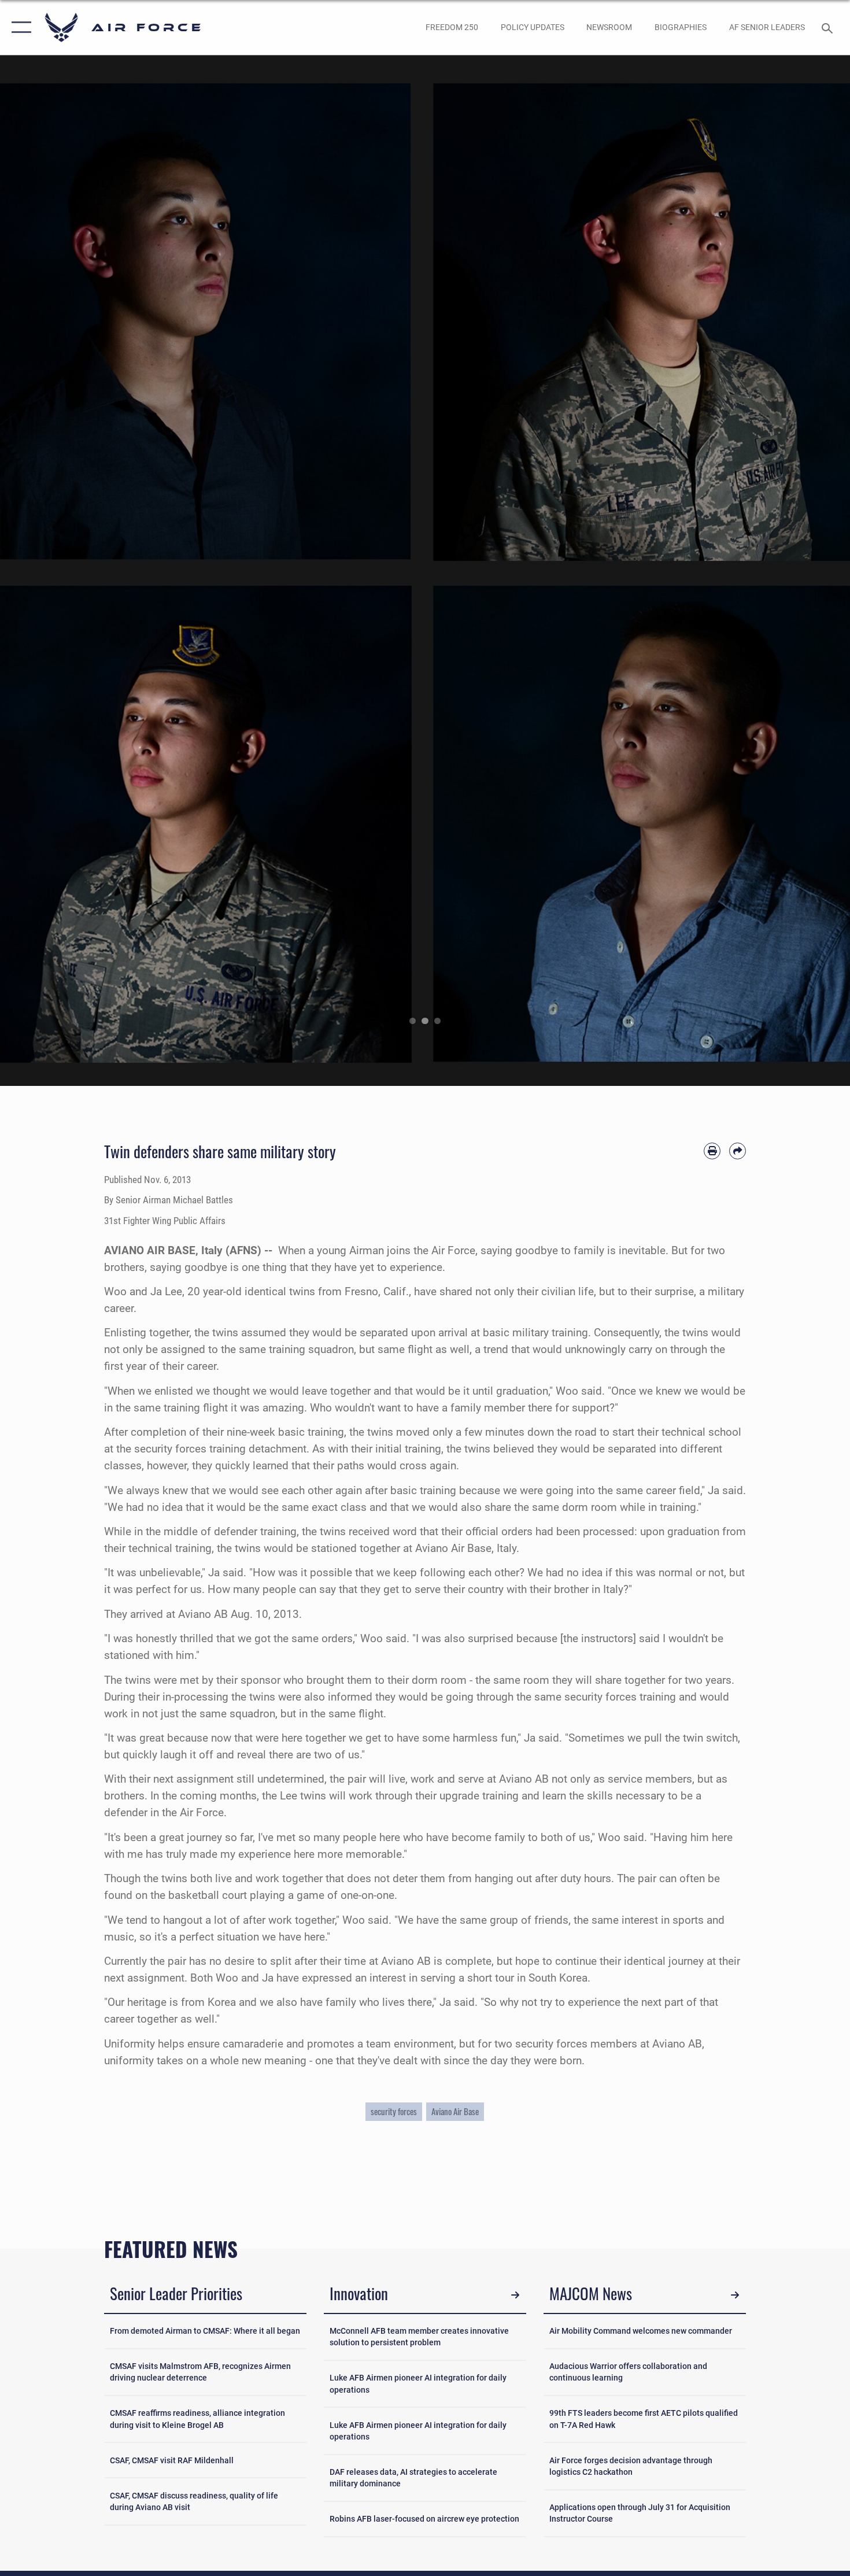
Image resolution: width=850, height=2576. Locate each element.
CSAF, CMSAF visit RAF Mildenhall (172, 2460)
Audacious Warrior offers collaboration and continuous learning (628, 2372)
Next (807, 571)
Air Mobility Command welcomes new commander (641, 2331)
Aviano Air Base (455, 2111)
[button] (19, 27)
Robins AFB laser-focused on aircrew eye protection (424, 2519)
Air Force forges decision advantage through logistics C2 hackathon (631, 2466)
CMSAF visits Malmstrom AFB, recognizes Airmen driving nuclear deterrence (200, 2372)
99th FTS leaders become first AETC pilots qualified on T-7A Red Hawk (644, 2419)
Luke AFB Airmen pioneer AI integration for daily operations (418, 2383)
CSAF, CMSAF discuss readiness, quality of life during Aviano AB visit (194, 2501)
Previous (42, 571)
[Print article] (712, 1151)
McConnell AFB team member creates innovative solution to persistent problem (419, 2337)
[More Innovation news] (515, 2295)
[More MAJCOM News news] (735, 2295)
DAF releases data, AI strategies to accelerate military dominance (413, 2478)
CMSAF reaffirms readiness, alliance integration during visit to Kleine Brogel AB (197, 2419)
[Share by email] (738, 1151)
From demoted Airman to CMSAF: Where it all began (205, 2331)
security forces (394, 2111)
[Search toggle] (829, 27)
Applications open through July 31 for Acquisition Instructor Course (640, 2513)
